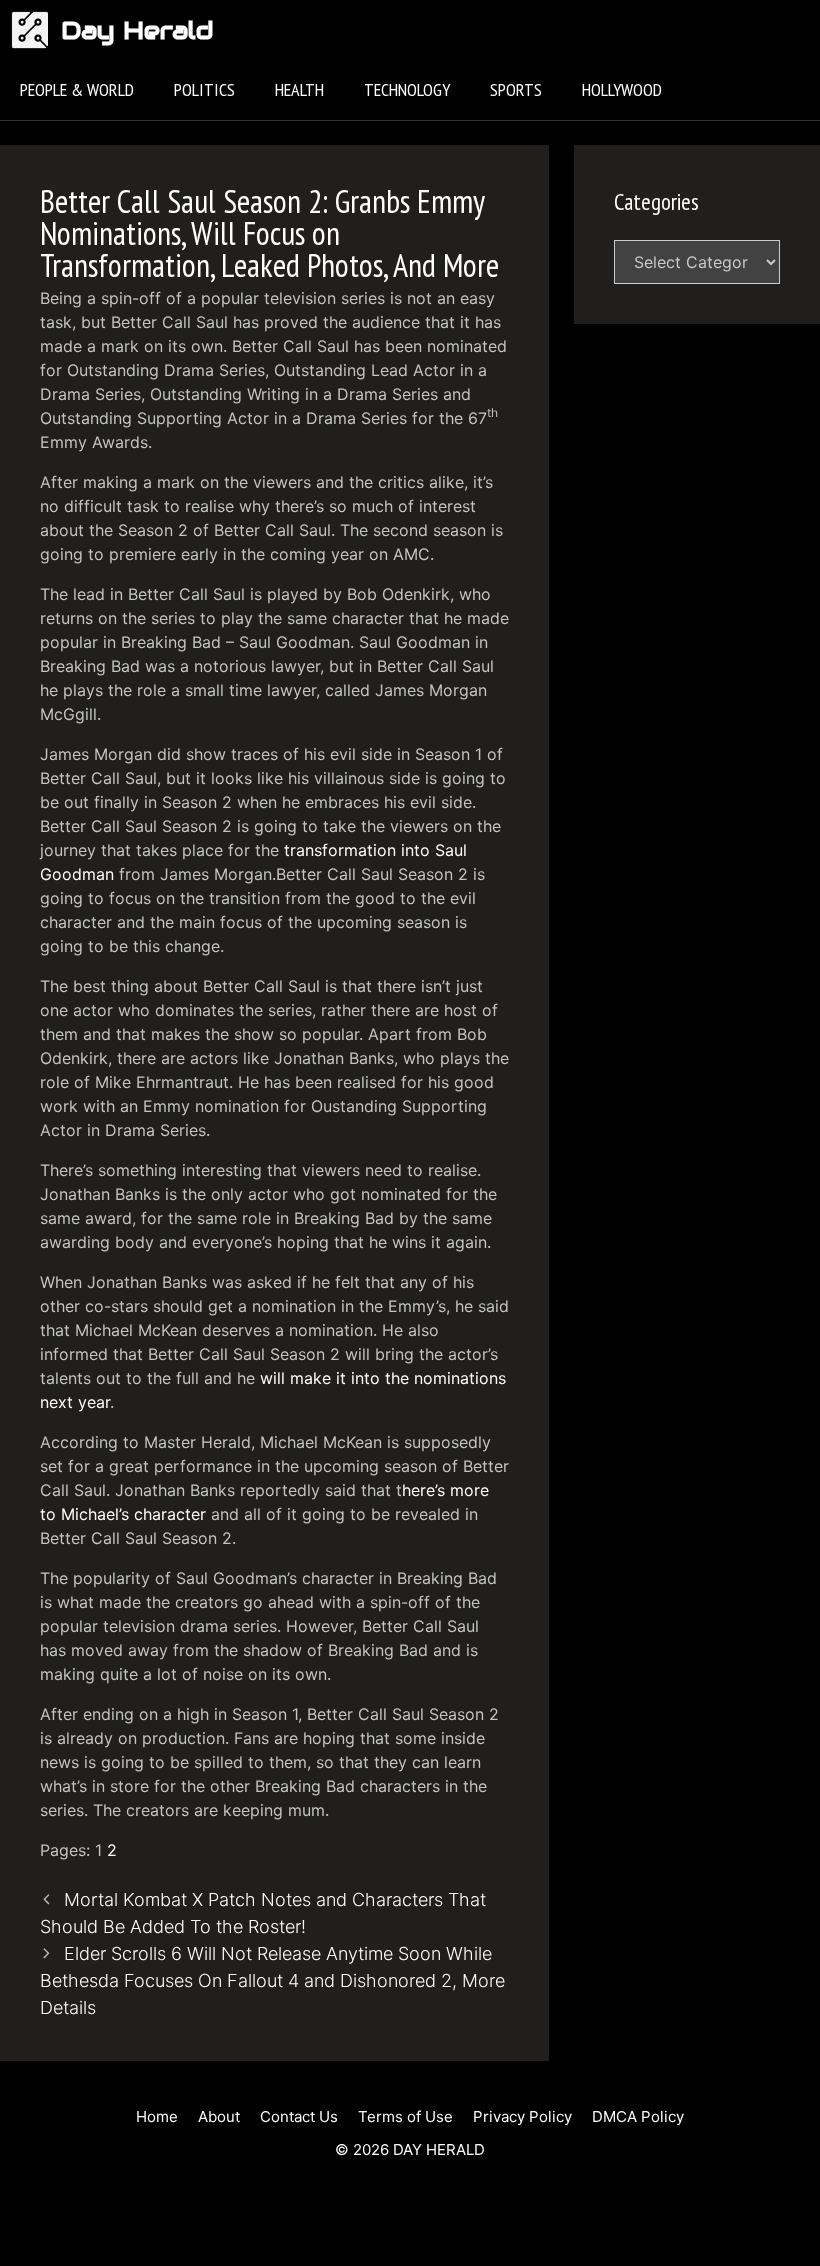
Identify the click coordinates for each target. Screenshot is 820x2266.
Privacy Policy (522, 2116)
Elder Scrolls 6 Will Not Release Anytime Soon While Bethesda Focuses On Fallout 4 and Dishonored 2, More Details (272, 1980)
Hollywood (622, 89)
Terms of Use (405, 2116)
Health (299, 89)
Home (157, 2116)
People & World (77, 89)
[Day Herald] (35, 30)
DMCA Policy (638, 2116)
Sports (516, 89)
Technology (407, 89)
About (219, 2116)
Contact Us (299, 2116)
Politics (204, 89)
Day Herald (137, 30)
